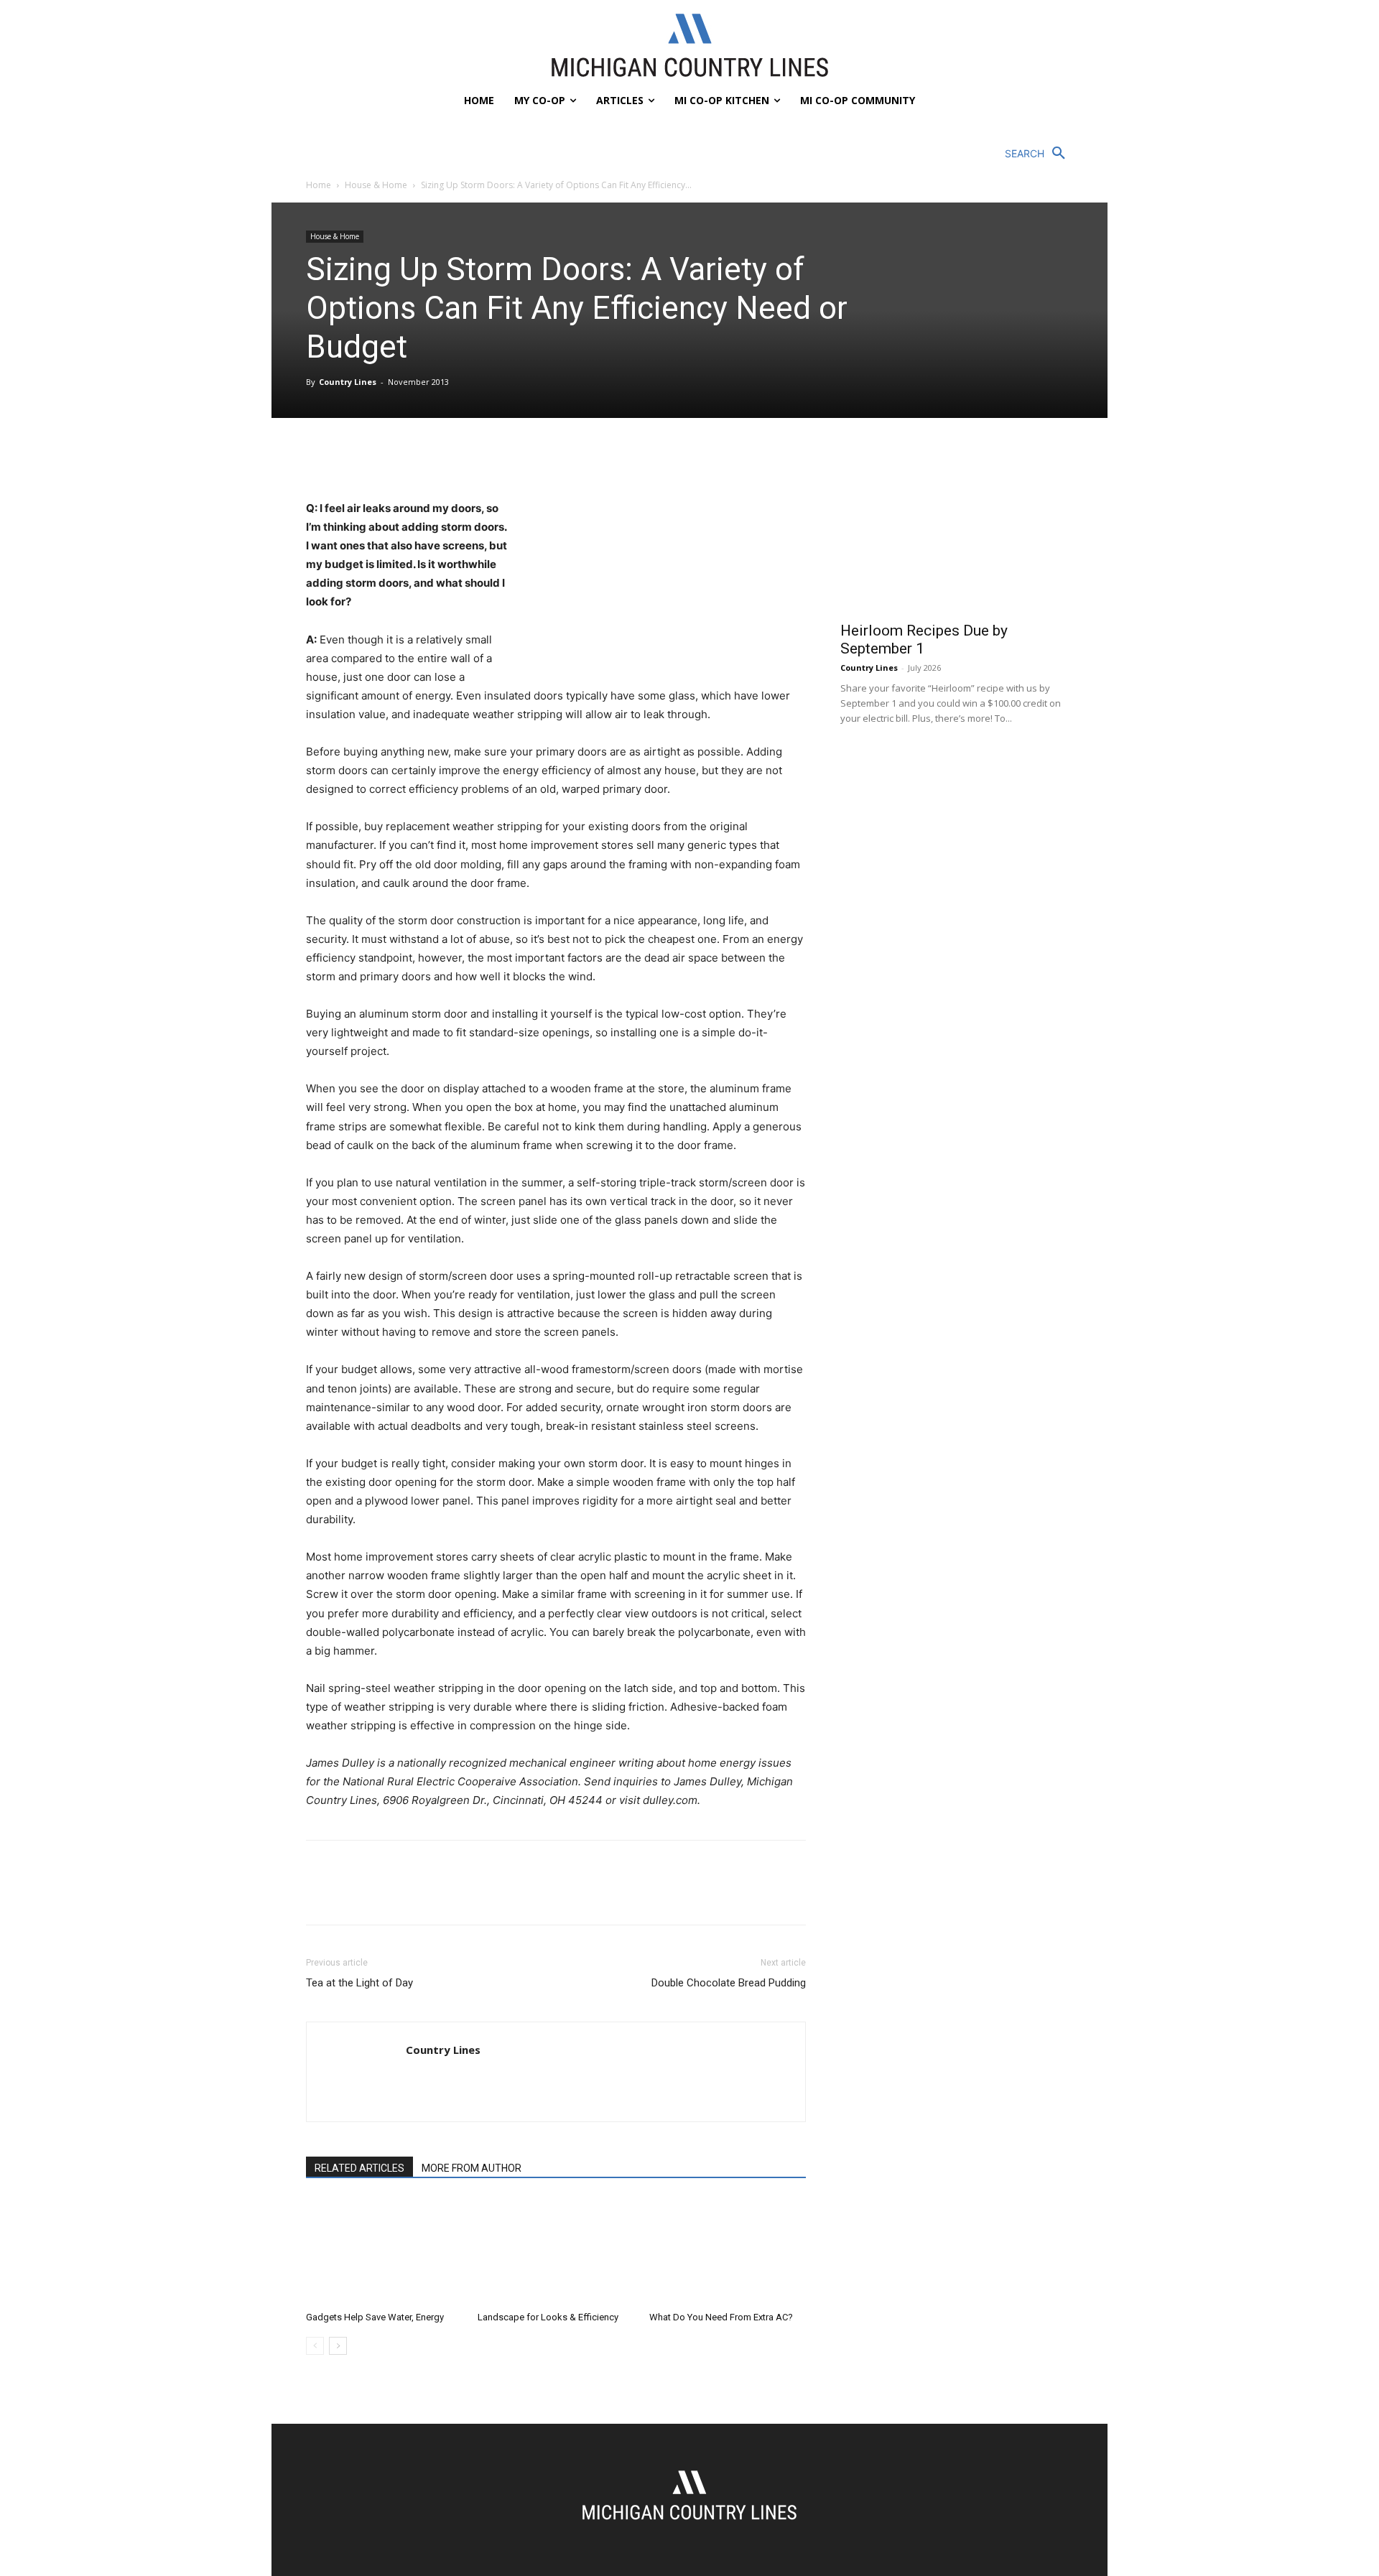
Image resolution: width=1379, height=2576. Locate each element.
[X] (353, 458)
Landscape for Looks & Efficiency (548, 2317)
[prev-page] (315, 2346)
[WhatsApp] (419, 458)
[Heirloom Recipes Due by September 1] (957, 528)
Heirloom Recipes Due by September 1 (924, 640)
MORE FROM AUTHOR (472, 2168)
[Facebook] (320, 458)
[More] (453, 458)
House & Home (376, 185)
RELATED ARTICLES (359, 2168)
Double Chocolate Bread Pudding (729, 1983)
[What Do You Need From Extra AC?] (728, 2251)
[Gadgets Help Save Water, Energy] (384, 2251)
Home (319, 185)
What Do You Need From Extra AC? (721, 2317)
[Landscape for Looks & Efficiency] (556, 2251)
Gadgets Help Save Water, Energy (375, 2317)
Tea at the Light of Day (359, 1983)
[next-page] (338, 2346)
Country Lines (348, 382)
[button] (1039, 154)
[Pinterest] (386, 458)
